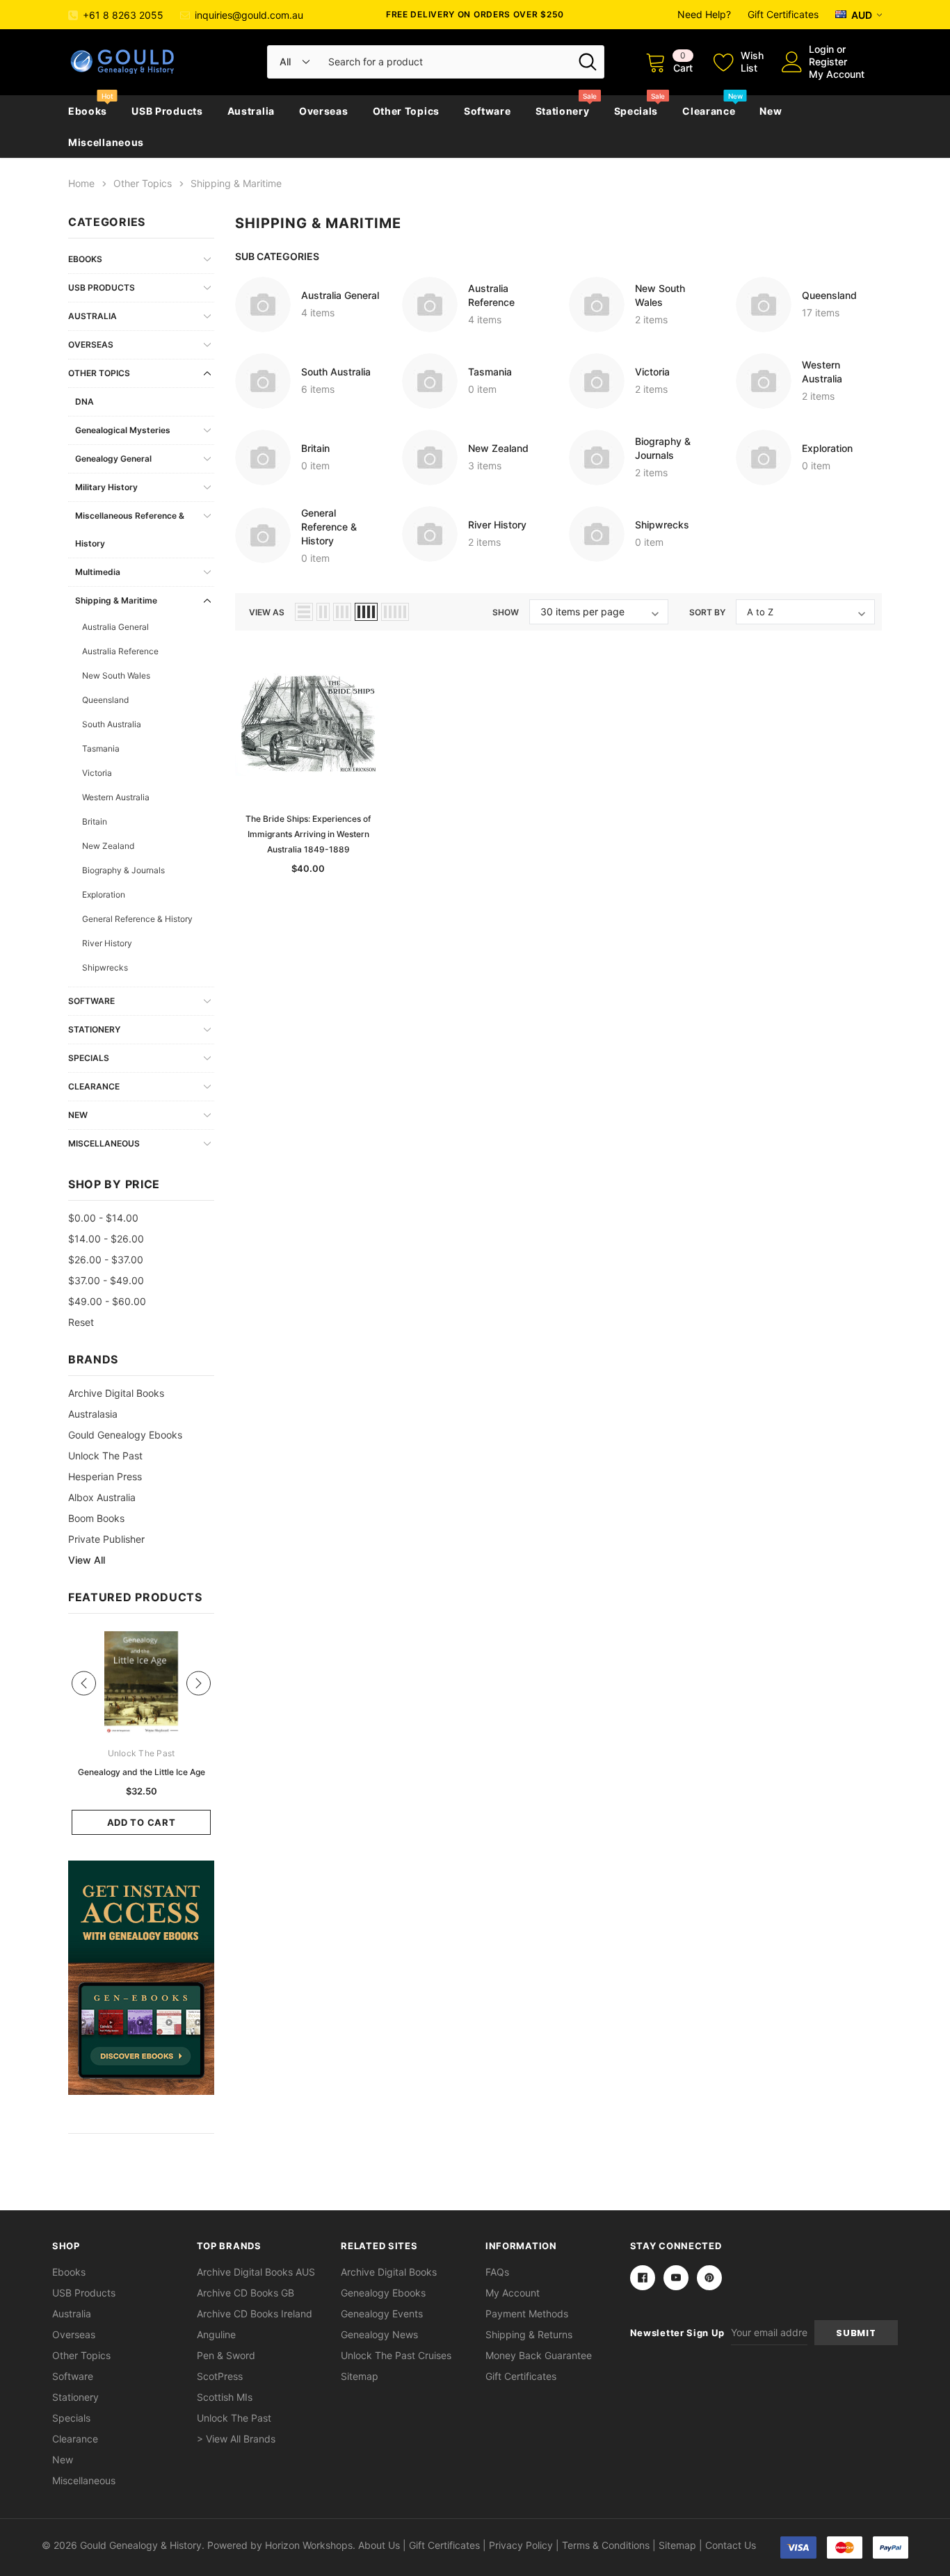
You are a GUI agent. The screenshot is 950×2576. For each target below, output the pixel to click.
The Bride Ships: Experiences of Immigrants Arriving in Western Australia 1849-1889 (308, 834)
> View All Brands (236, 2439)
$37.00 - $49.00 (106, 1280)
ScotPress (220, 2376)
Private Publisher (106, 1539)
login (821, 49)
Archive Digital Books (389, 2272)
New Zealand (108, 846)
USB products (167, 111)
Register (828, 62)
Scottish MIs (225, 2397)
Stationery (563, 111)
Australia (251, 111)
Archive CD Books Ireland (255, 2314)
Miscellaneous (106, 142)
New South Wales (116, 675)
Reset (81, 1322)
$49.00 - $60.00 (107, 1301)
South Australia (112, 724)
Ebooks (88, 111)
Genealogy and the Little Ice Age (142, 1772)
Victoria (97, 773)
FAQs (497, 2272)
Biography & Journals (123, 870)
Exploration (104, 894)
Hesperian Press (105, 1476)
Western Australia (116, 797)
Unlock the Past (105, 1456)
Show (506, 612)
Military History (106, 487)
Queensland (105, 700)
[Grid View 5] (395, 612)
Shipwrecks (105, 967)
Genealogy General (113, 459)
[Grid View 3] (342, 612)
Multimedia (98, 572)
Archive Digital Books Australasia (116, 1403)
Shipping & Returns (529, 2334)
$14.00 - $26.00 (106, 1239)
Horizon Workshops (309, 2545)
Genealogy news (379, 2334)
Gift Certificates (783, 14)
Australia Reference (120, 651)
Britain (95, 821)
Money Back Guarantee (539, 2355)
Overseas (324, 111)
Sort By (707, 612)
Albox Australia (102, 1497)
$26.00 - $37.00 (106, 1259)
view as (267, 612)
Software (488, 111)
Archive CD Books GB (245, 2293)
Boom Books (96, 1518)
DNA (84, 402)
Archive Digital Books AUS (256, 2272)
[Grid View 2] (323, 612)
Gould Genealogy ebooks (125, 1435)
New (771, 111)
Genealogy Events (382, 2314)
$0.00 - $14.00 (103, 1218)
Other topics (406, 111)
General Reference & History (137, 919)
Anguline (216, 2334)
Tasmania (101, 748)
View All (87, 1560)
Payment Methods (527, 2314)
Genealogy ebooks (383, 2293)
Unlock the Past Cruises (396, 2355)
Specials (636, 111)
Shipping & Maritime (116, 600)
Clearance (709, 111)
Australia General (115, 627)
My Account (837, 74)
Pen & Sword (226, 2355)
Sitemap (360, 2376)
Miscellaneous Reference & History (130, 529)
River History (107, 943)
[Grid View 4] (366, 612)
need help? (704, 14)
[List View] (304, 612)
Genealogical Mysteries (123, 430)
